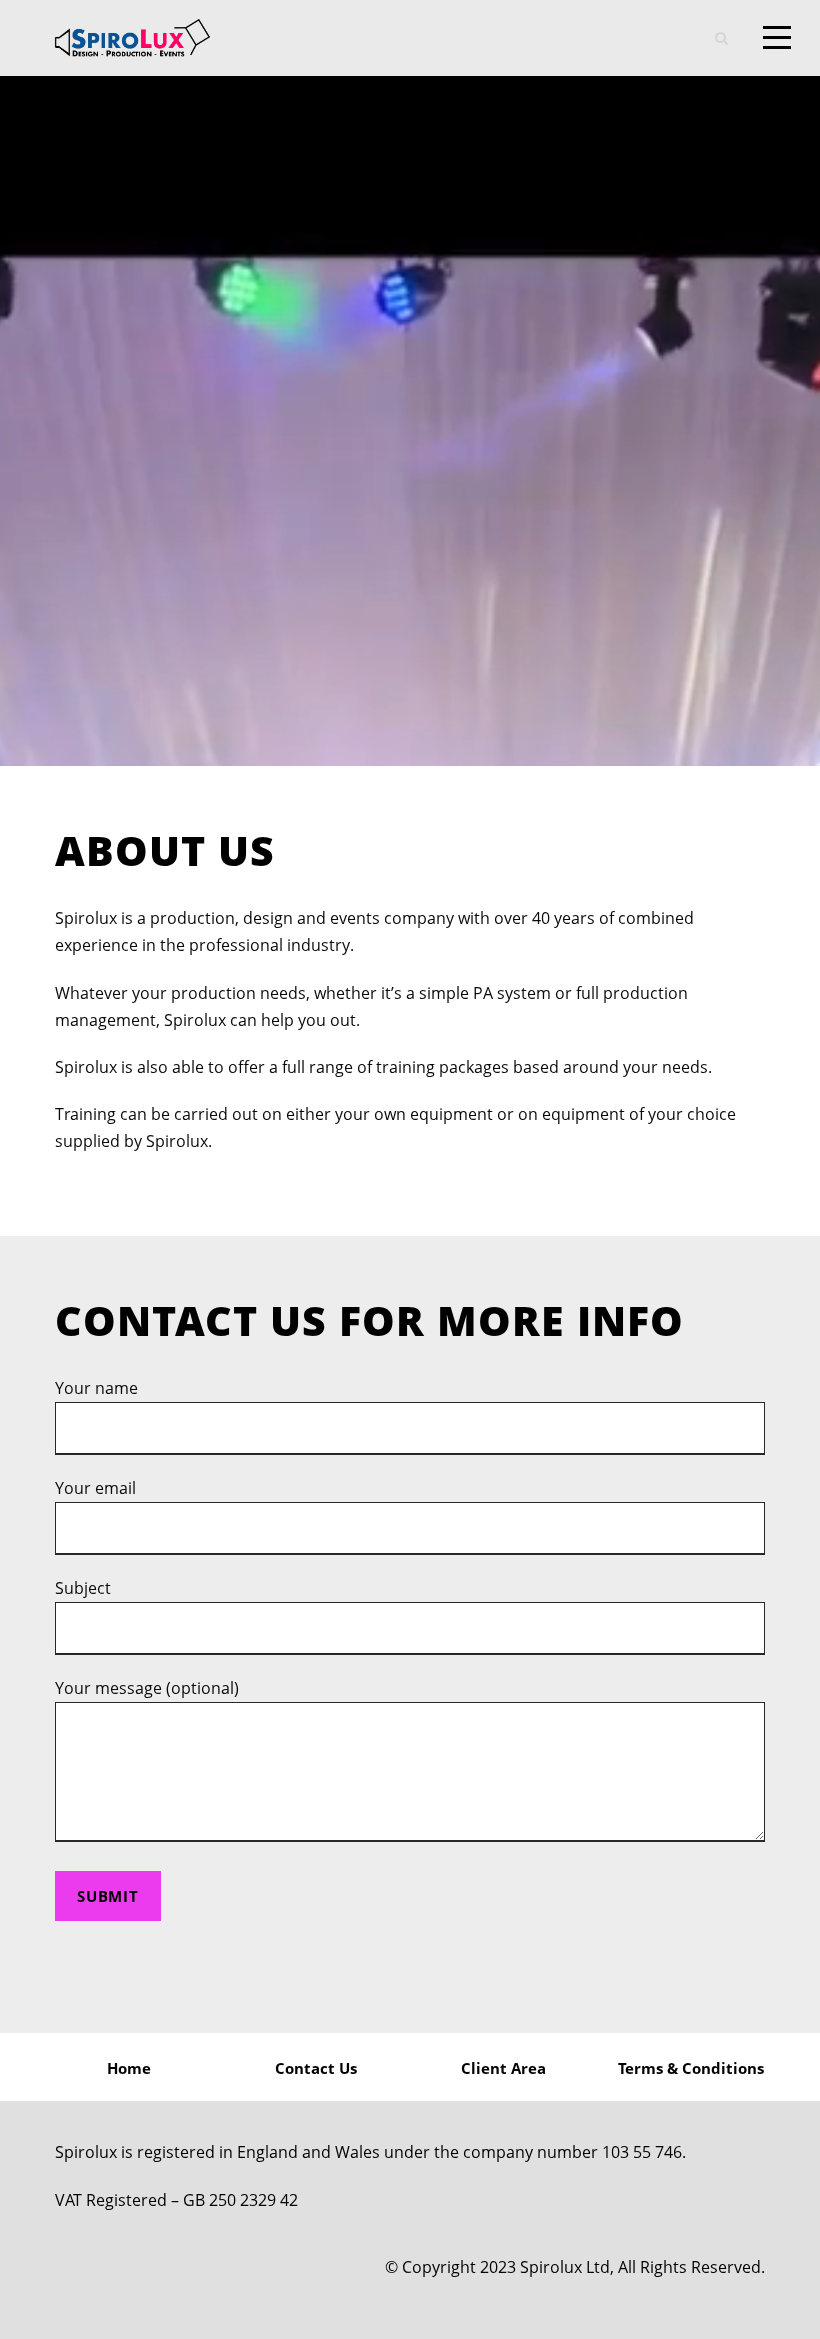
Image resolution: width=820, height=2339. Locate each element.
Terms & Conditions (691, 2068)
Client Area (503, 2068)
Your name (96, 1388)
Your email (95, 1488)
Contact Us (316, 2068)
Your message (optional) (147, 1688)
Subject (83, 1588)
